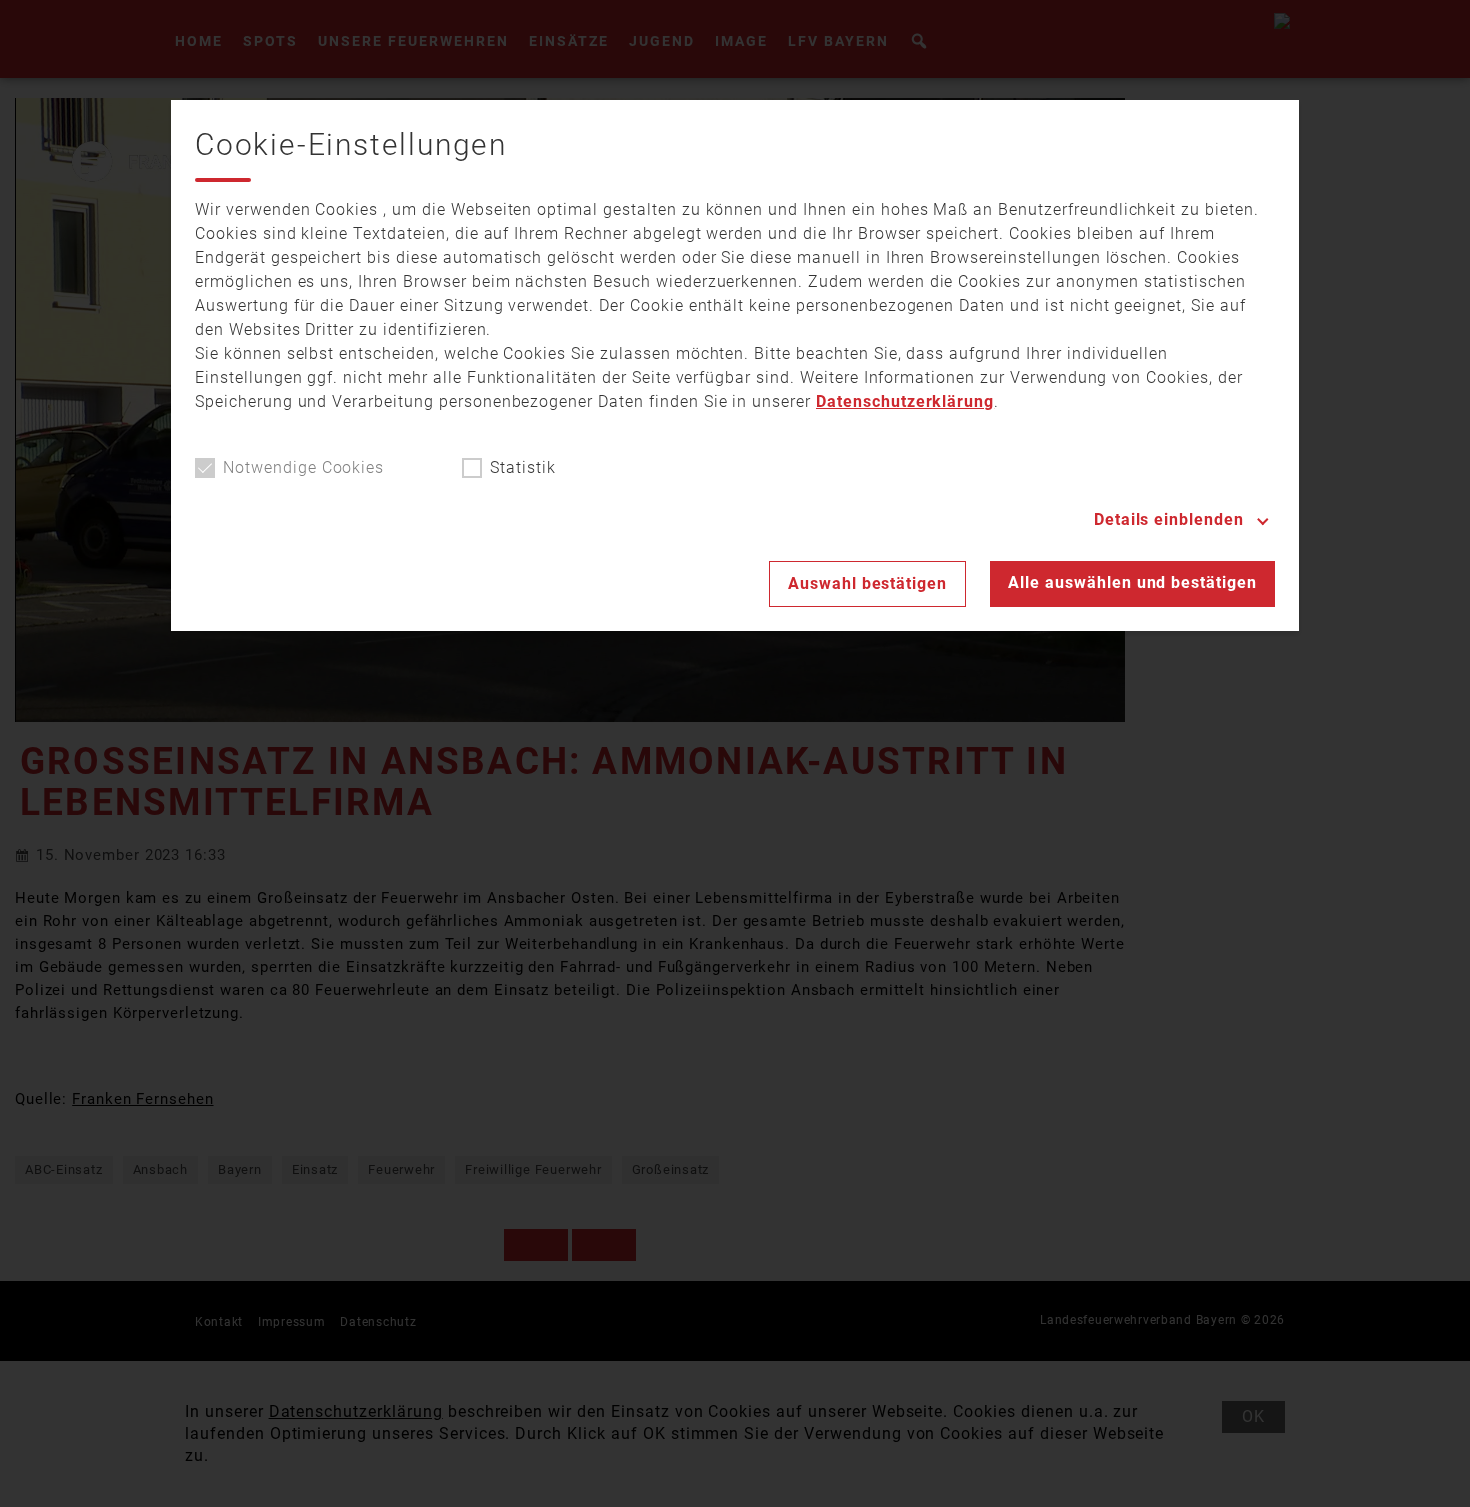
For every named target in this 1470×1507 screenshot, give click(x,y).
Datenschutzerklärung (905, 401)
